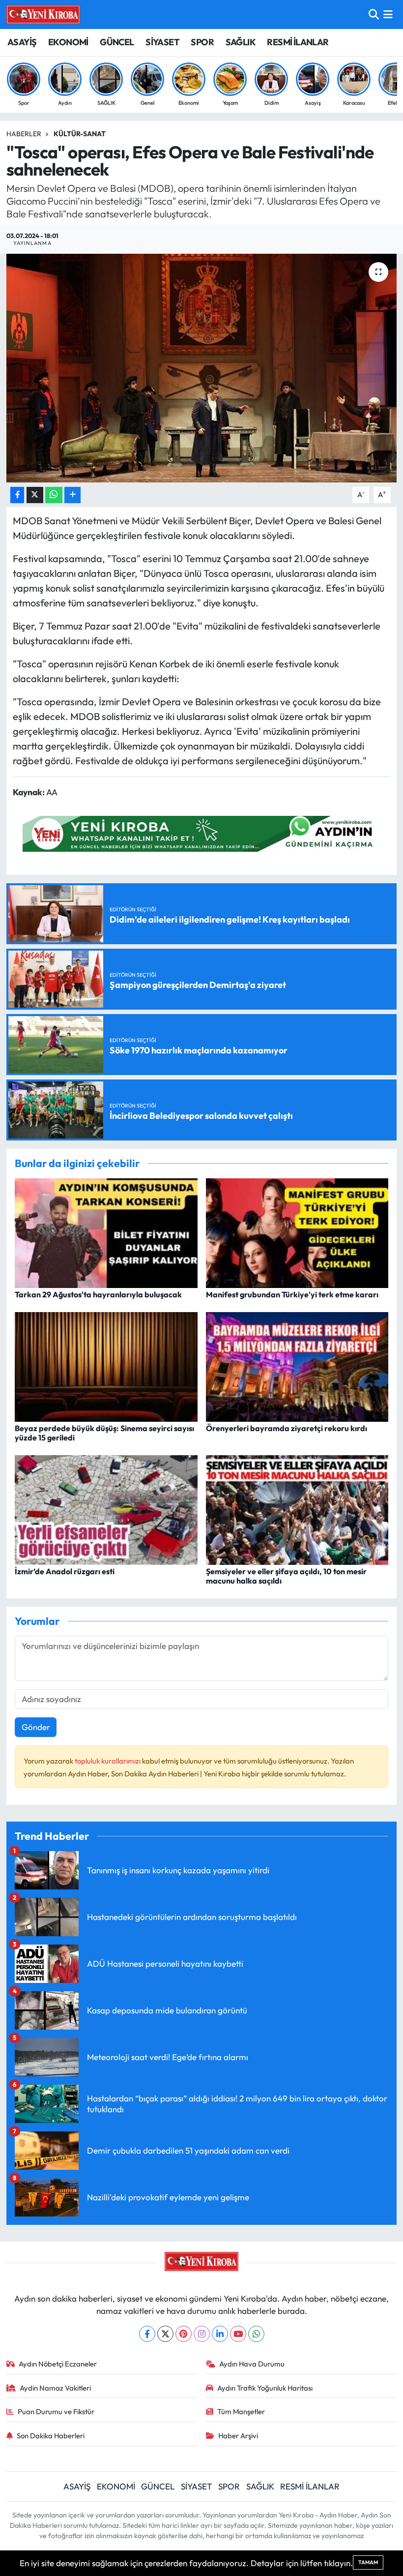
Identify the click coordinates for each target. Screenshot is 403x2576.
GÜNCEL (117, 42)
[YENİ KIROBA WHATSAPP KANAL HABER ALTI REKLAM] (201, 832)
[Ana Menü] (388, 15)
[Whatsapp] (256, 2334)
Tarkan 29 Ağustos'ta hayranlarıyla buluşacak (98, 1294)
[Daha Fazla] (72, 495)
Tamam (368, 2562)
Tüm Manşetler (241, 2411)
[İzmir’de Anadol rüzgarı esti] (106, 1509)
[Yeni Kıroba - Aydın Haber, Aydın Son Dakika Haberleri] (43, 14)
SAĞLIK (241, 42)
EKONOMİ (68, 42)
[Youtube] (238, 2334)
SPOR (202, 42)
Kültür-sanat (80, 134)
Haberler (24, 134)
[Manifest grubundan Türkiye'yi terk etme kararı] (297, 1232)
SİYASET (162, 42)
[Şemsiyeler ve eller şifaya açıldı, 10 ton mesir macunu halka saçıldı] (297, 1509)
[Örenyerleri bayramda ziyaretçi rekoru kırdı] (297, 1365)
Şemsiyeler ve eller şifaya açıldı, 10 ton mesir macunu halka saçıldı (286, 1576)
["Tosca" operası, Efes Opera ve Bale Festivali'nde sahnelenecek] (202, 368)
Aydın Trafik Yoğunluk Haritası (265, 2388)
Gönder (36, 1727)
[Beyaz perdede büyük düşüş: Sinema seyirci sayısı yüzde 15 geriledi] (106, 1365)
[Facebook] (147, 2334)
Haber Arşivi (238, 2436)
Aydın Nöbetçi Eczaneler (58, 2364)
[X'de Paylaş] (35, 495)
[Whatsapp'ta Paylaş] (54, 495)
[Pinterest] (184, 2334)
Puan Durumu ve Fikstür (56, 2411)
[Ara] (374, 15)
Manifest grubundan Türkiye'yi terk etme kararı (292, 1294)
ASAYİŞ (22, 42)
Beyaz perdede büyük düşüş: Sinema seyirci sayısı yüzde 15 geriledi (104, 1433)
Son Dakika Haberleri (51, 2436)
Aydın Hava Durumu (252, 2364)
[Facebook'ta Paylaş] (17, 495)
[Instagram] (202, 2334)
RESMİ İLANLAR (298, 42)
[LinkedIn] (220, 2334)
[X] (165, 2334)
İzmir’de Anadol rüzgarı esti (65, 1571)
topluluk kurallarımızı (108, 1761)
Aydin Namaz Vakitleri (55, 2388)
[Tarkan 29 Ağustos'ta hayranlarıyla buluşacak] (106, 1232)
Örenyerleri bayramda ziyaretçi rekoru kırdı (287, 1428)
